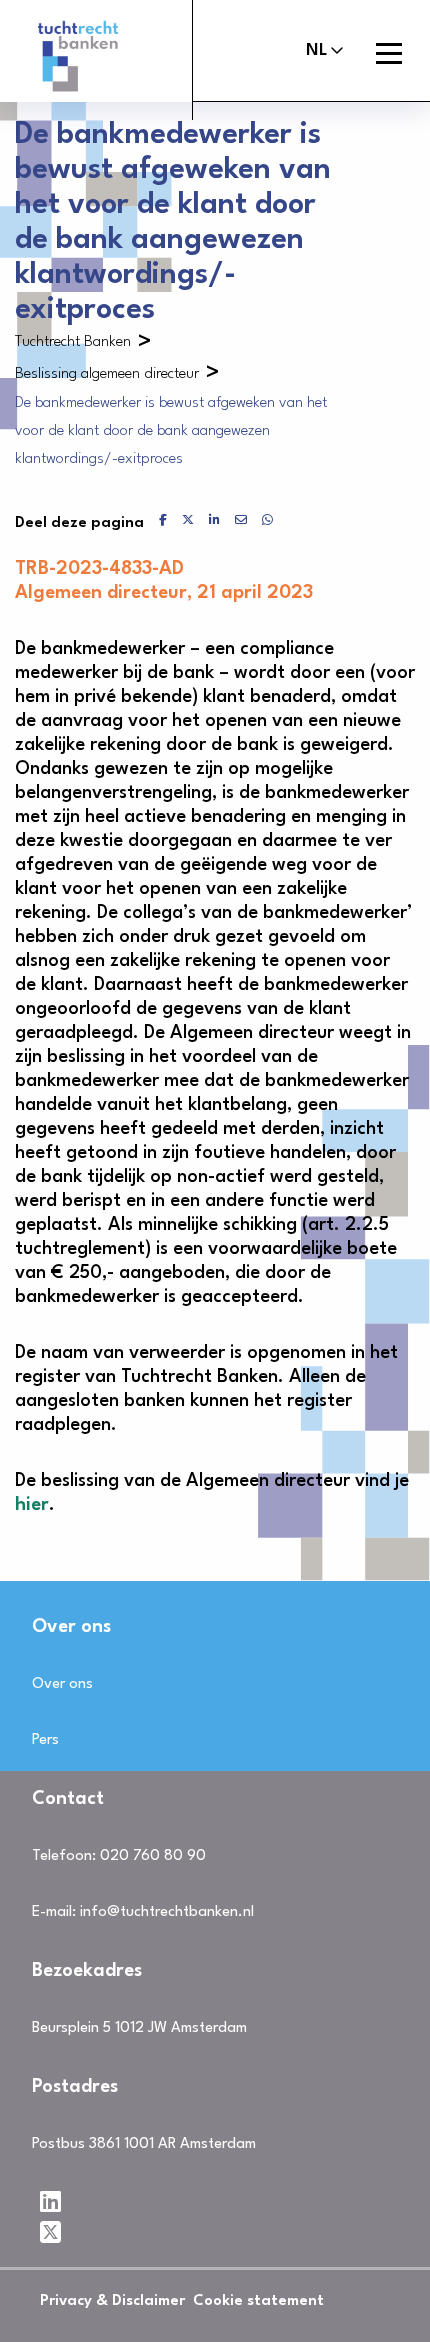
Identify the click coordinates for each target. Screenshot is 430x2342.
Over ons (62, 1684)
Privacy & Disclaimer (112, 2301)
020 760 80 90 (153, 1856)
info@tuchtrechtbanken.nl (167, 1912)
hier (32, 1505)
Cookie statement (258, 2301)
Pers (45, 1740)
